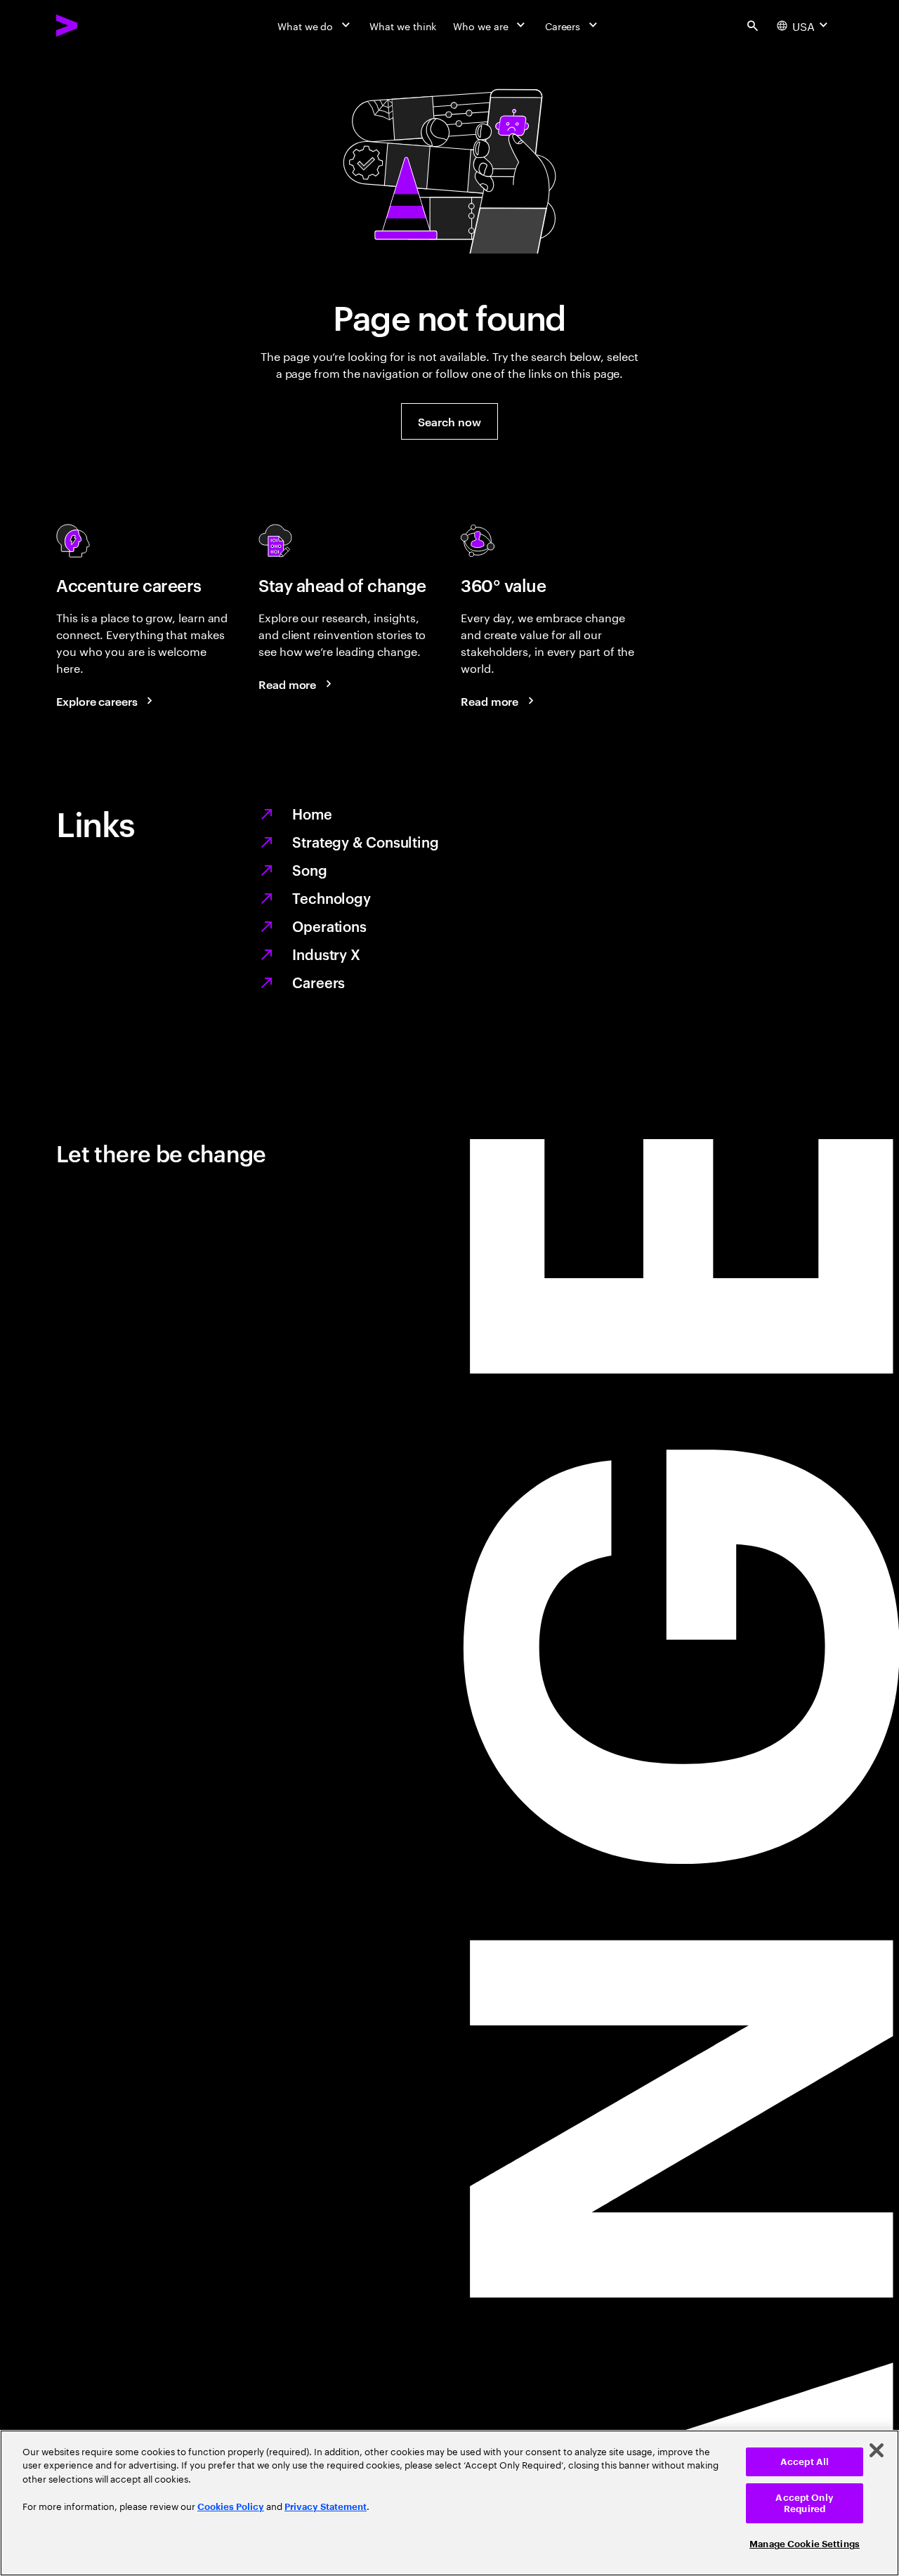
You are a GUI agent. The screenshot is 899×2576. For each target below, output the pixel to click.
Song (310, 869)
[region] (449, 2503)
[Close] (877, 2450)
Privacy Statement (326, 2507)
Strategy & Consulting (366, 841)
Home (312, 813)
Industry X (326, 954)
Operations (329, 926)
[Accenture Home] (99, 25)
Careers (319, 982)
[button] (449, 421)
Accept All (805, 2462)
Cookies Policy (231, 2507)
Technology (332, 898)
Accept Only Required (804, 2503)
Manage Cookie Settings (805, 2544)
